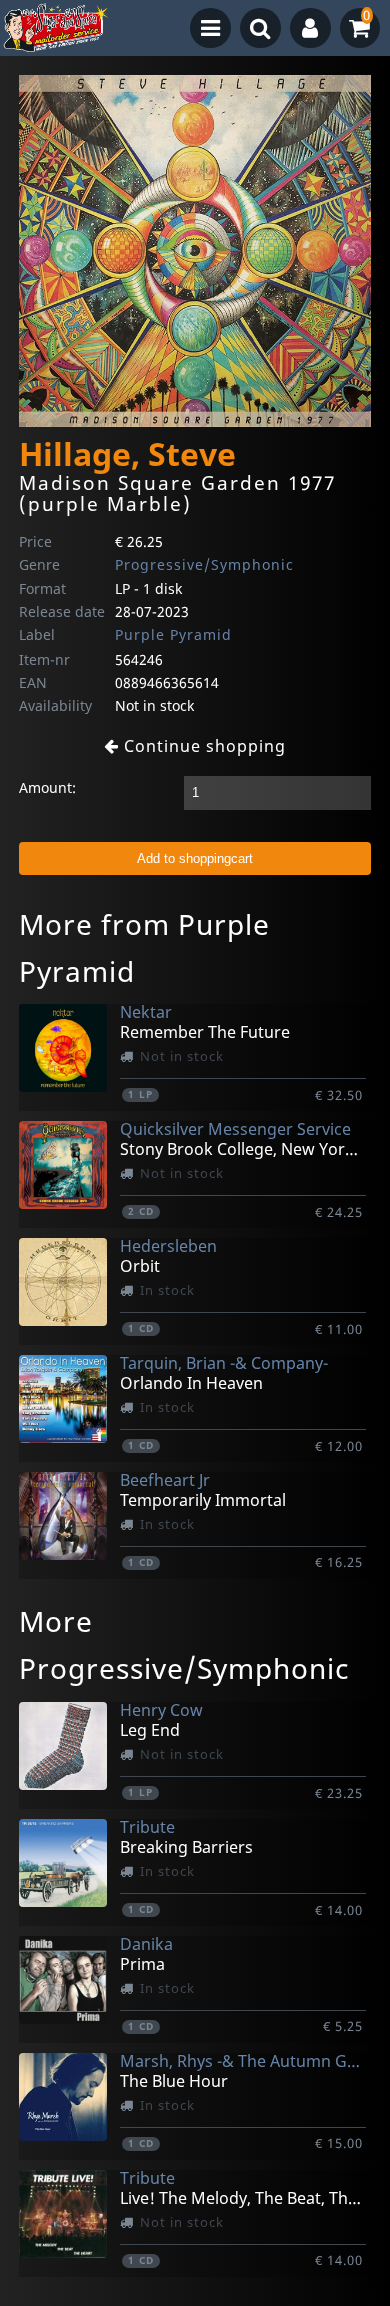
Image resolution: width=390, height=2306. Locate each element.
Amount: (47, 787)
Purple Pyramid (173, 634)
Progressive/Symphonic (204, 564)
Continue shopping (202, 746)
